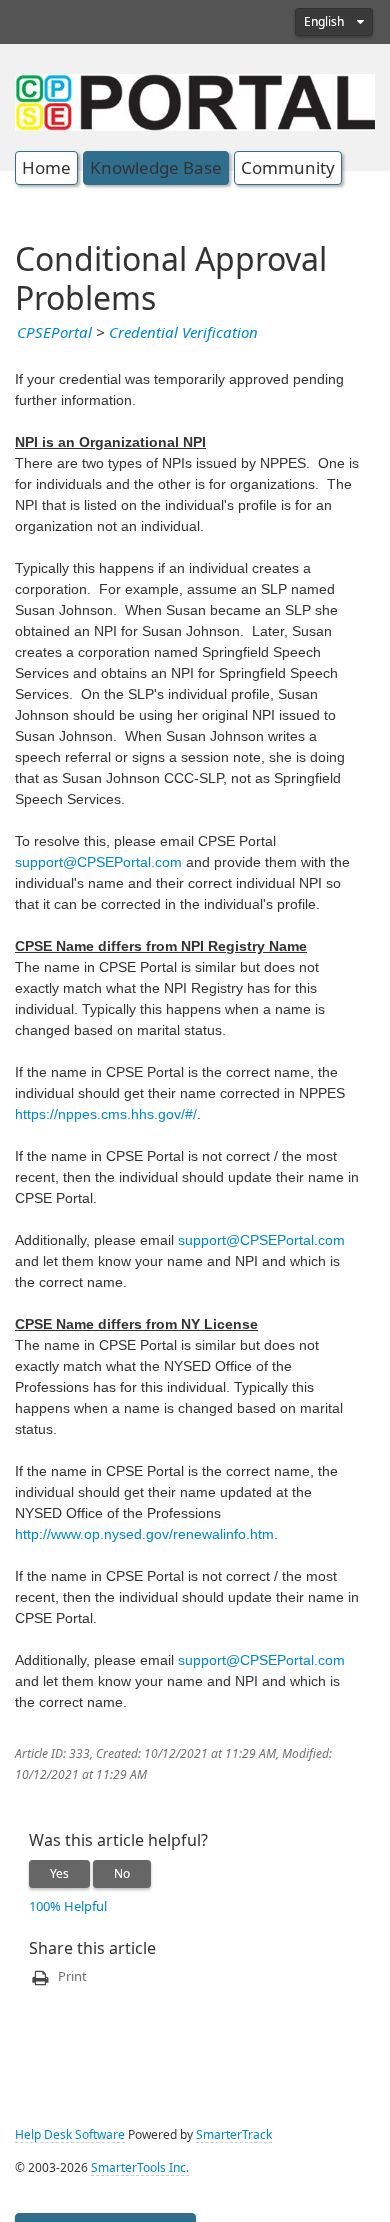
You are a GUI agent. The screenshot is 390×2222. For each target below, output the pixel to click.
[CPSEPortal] (195, 100)
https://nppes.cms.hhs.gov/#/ (106, 1114)
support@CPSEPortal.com (98, 862)
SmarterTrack (234, 2135)
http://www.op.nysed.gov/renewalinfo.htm (144, 1534)
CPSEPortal (54, 333)
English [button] (325, 22)
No (122, 1874)
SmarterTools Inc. (140, 2168)
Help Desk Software (70, 2135)
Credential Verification (183, 333)
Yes (59, 1874)
